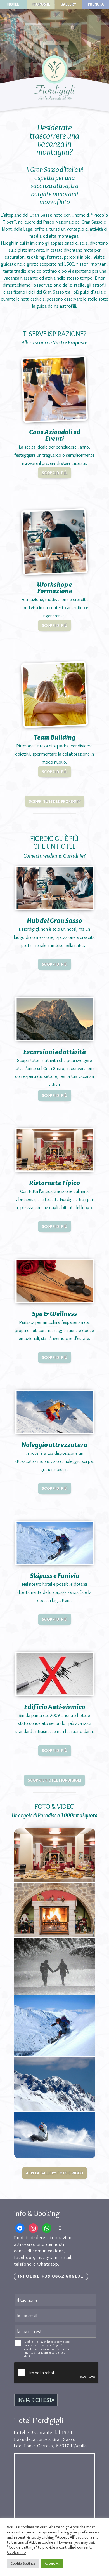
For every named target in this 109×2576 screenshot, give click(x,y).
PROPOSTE (41, 4)
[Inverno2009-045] (54, 2084)
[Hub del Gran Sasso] (54, 888)
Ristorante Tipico (54, 1183)
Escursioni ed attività (55, 1052)
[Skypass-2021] (54, 2026)
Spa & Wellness (54, 1313)
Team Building (55, 737)
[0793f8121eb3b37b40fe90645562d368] (54, 1966)
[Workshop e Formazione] (55, 542)
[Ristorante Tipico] (54, 1150)
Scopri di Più (55, 473)
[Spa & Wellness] (54, 1281)
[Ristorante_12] (54, 1855)
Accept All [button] (52, 2563)
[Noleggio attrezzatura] (54, 1412)
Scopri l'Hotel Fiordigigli (54, 1780)
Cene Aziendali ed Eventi (55, 435)
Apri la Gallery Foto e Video (55, 2173)
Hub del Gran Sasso (54, 920)
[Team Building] (55, 694)
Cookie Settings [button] (23, 2563)
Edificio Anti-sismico (55, 1707)
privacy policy (48, 2345)
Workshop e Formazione (54, 587)
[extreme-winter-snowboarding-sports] (54, 2135)
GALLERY (69, 4)
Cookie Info (16, 2552)
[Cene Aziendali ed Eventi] (55, 389)
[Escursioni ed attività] (54, 1019)
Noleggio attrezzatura (54, 1444)
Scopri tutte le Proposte (55, 801)
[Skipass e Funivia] (54, 1543)
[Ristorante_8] (54, 1910)
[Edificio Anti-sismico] (54, 1674)
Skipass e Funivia (55, 1575)
